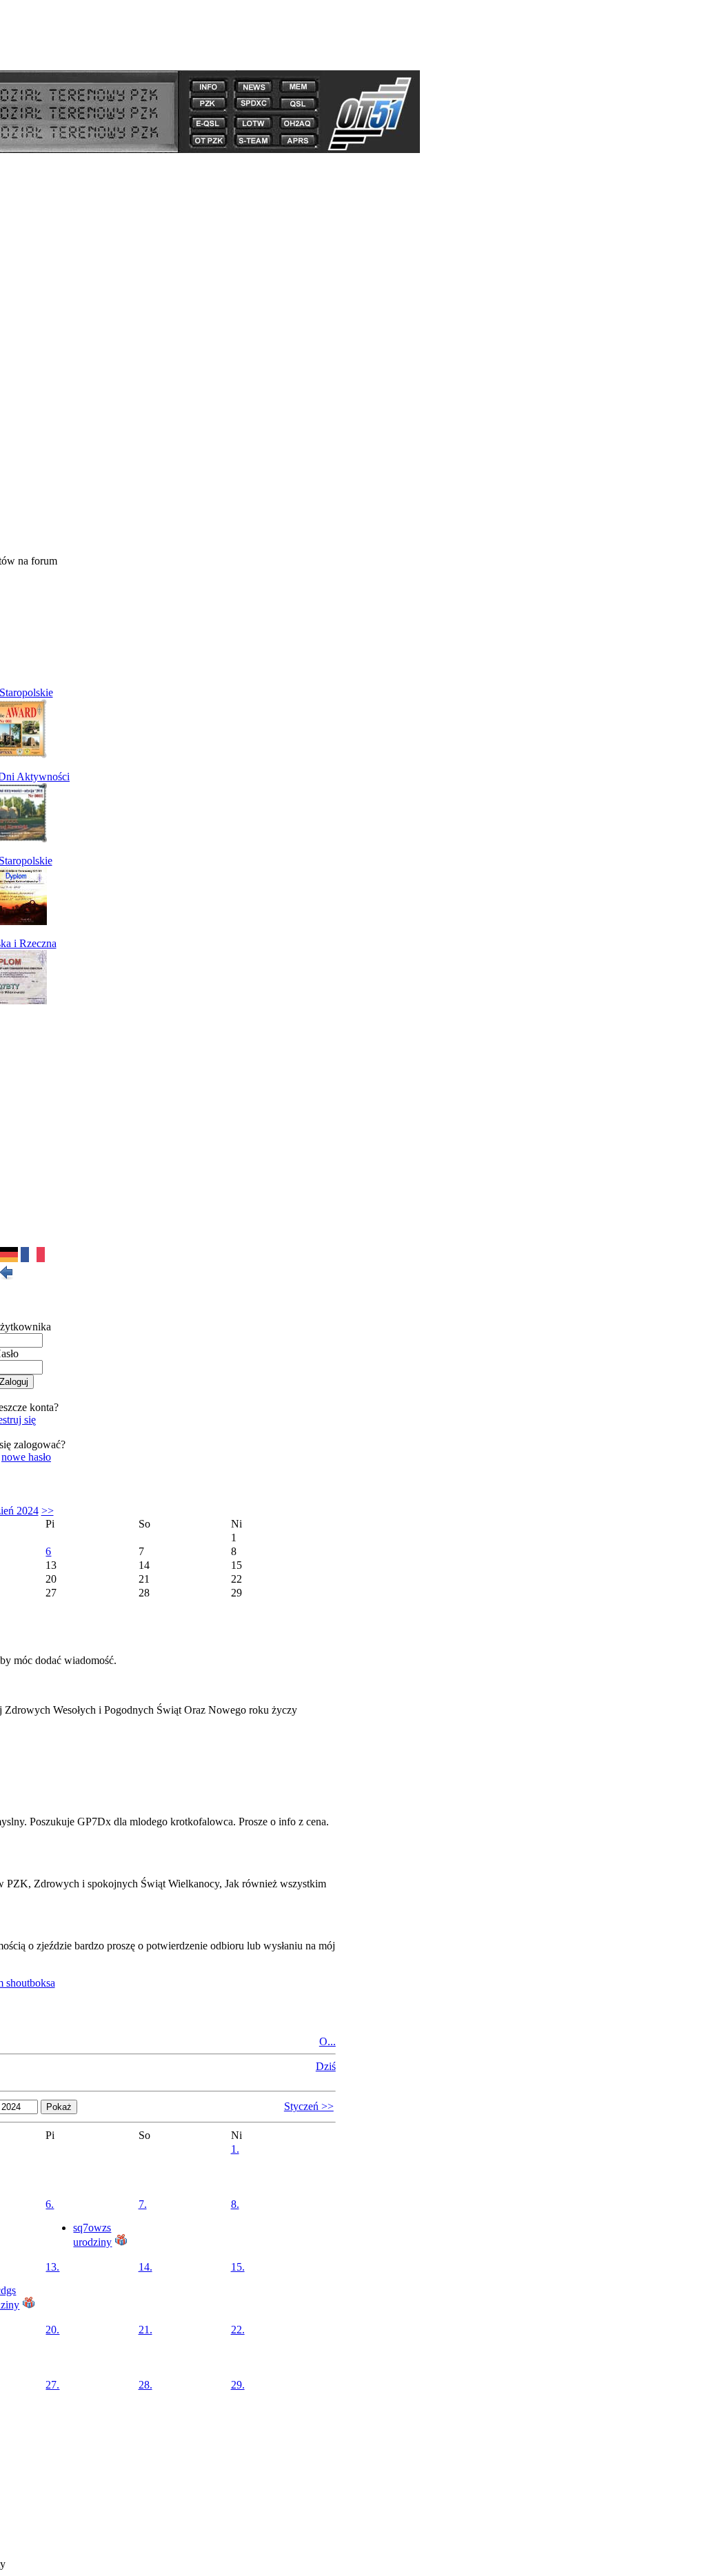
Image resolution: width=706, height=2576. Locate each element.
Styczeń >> (309, 2106)
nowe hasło (26, 1457)
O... (327, 2041)
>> (48, 1511)
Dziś (326, 2066)
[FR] (33, 1258)
